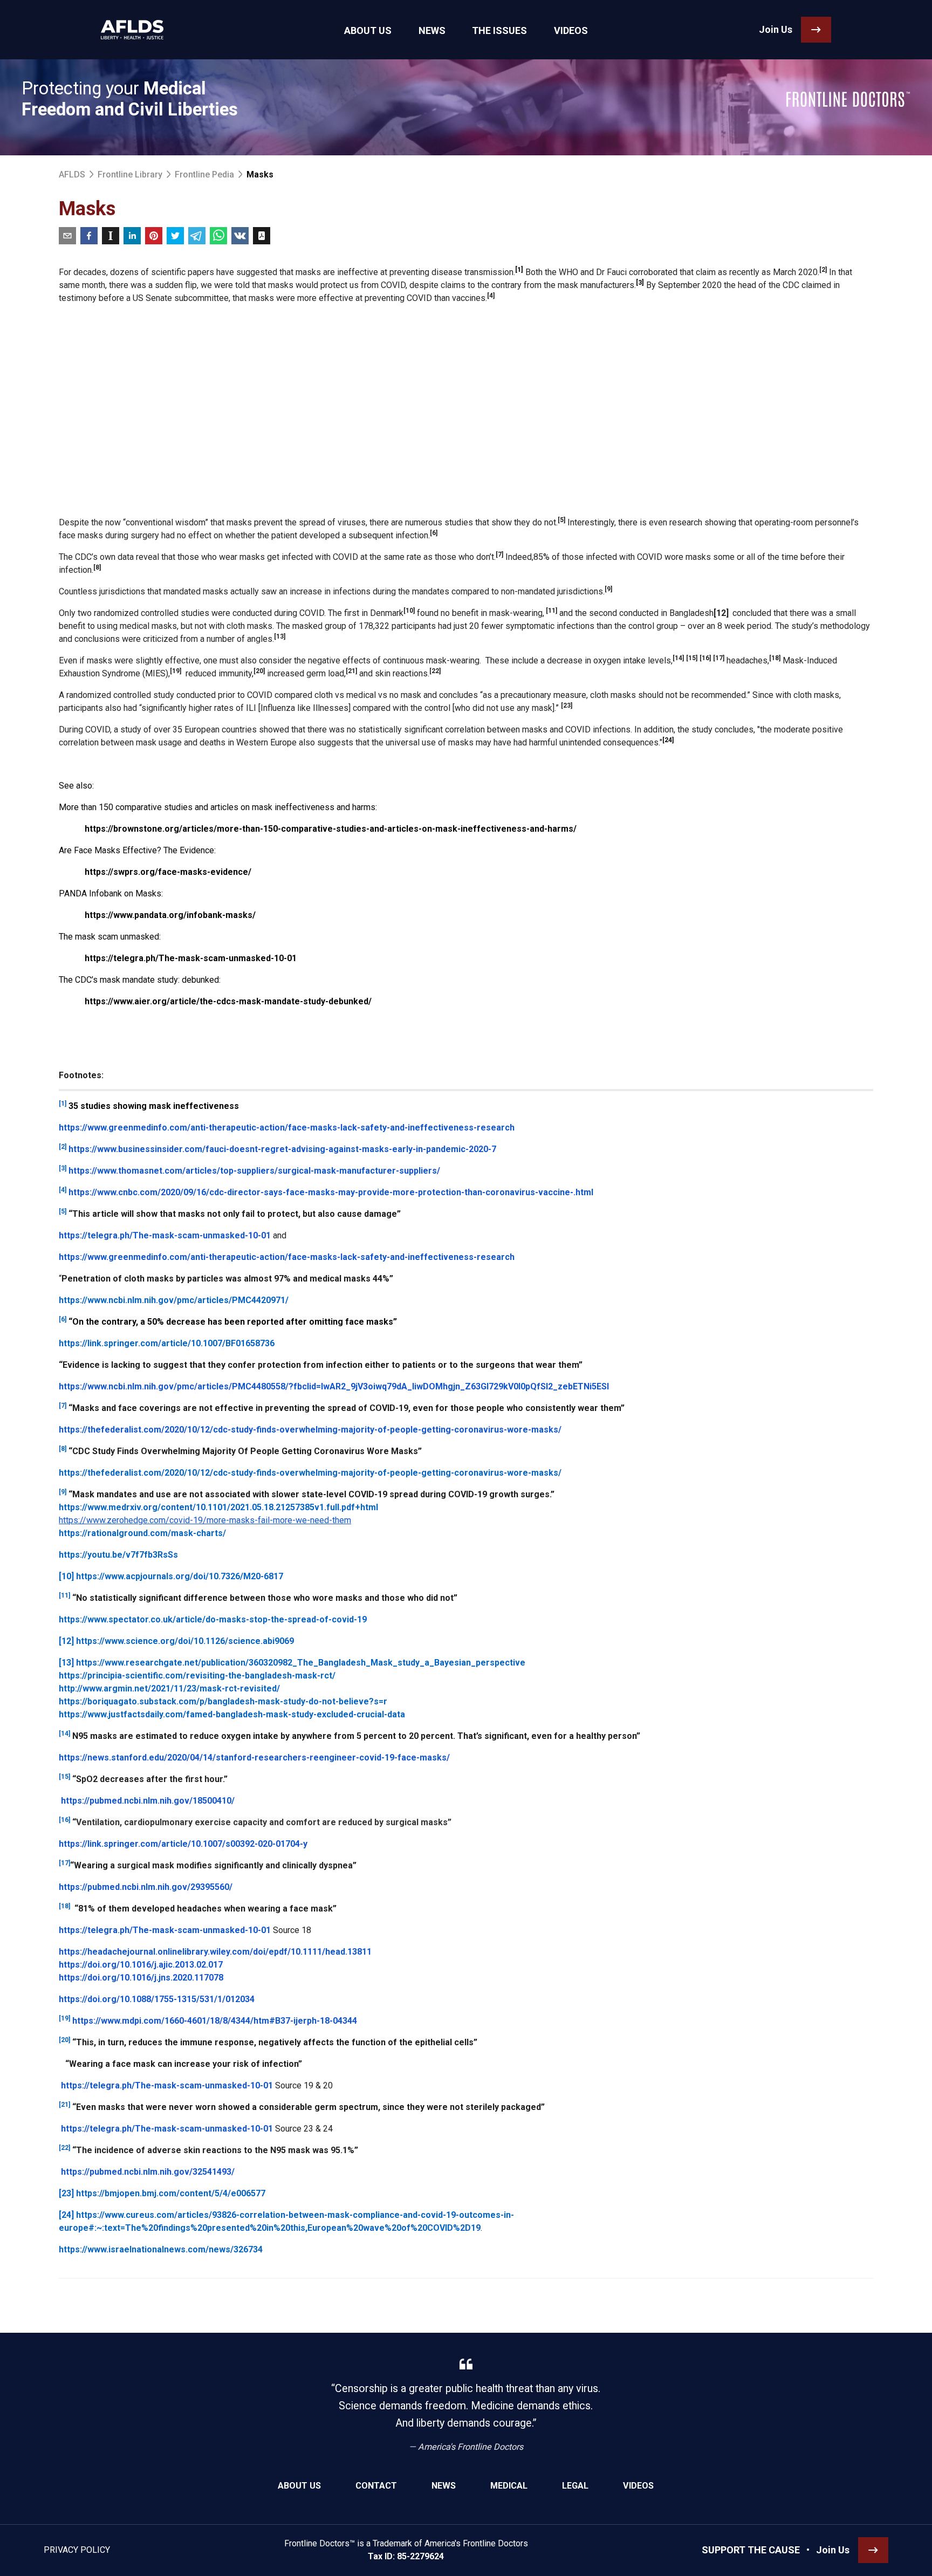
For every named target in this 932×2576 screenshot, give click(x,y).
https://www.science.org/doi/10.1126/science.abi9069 (185, 1641)
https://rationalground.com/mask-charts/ (142, 1533)
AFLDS (72, 174)
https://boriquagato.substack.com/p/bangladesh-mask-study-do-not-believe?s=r (223, 1701)
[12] (66, 1641)
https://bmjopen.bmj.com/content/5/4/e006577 (171, 2193)
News (444, 2486)
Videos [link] (571, 30)
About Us (299, 2486)
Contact (376, 2486)
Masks (260, 174)
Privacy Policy (77, 2550)
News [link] (432, 30)
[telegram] (197, 236)
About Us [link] (368, 30)
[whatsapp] (218, 236)
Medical (509, 2486)
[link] (132, 30)
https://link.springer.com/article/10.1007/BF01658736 (167, 1343)
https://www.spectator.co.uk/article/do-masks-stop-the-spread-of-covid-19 (213, 1619)
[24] (66, 2215)
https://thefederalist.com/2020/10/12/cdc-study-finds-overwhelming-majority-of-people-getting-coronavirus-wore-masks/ (310, 1473)
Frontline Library (130, 174)
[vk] (240, 236)
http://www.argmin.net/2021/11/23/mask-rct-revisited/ (169, 1688)
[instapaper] (111, 236)
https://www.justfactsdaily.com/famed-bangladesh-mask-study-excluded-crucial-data (232, 1714)
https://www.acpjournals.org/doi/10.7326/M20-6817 (180, 1576)
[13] (66, 1663)
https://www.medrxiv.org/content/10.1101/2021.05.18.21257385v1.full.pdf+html (218, 1507)
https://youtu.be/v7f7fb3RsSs (118, 1555)
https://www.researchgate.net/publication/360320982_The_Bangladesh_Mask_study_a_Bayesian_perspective (301, 1663)
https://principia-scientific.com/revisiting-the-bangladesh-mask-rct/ (197, 1676)
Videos (638, 2486)
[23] (66, 2193)
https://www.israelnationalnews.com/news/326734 (161, 2249)
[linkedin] (132, 236)
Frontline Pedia (204, 174)
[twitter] (175, 236)
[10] (66, 1576)
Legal (575, 2486)
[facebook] (89, 236)
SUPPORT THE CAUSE (751, 2550)
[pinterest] (154, 236)
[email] (67, 236)
